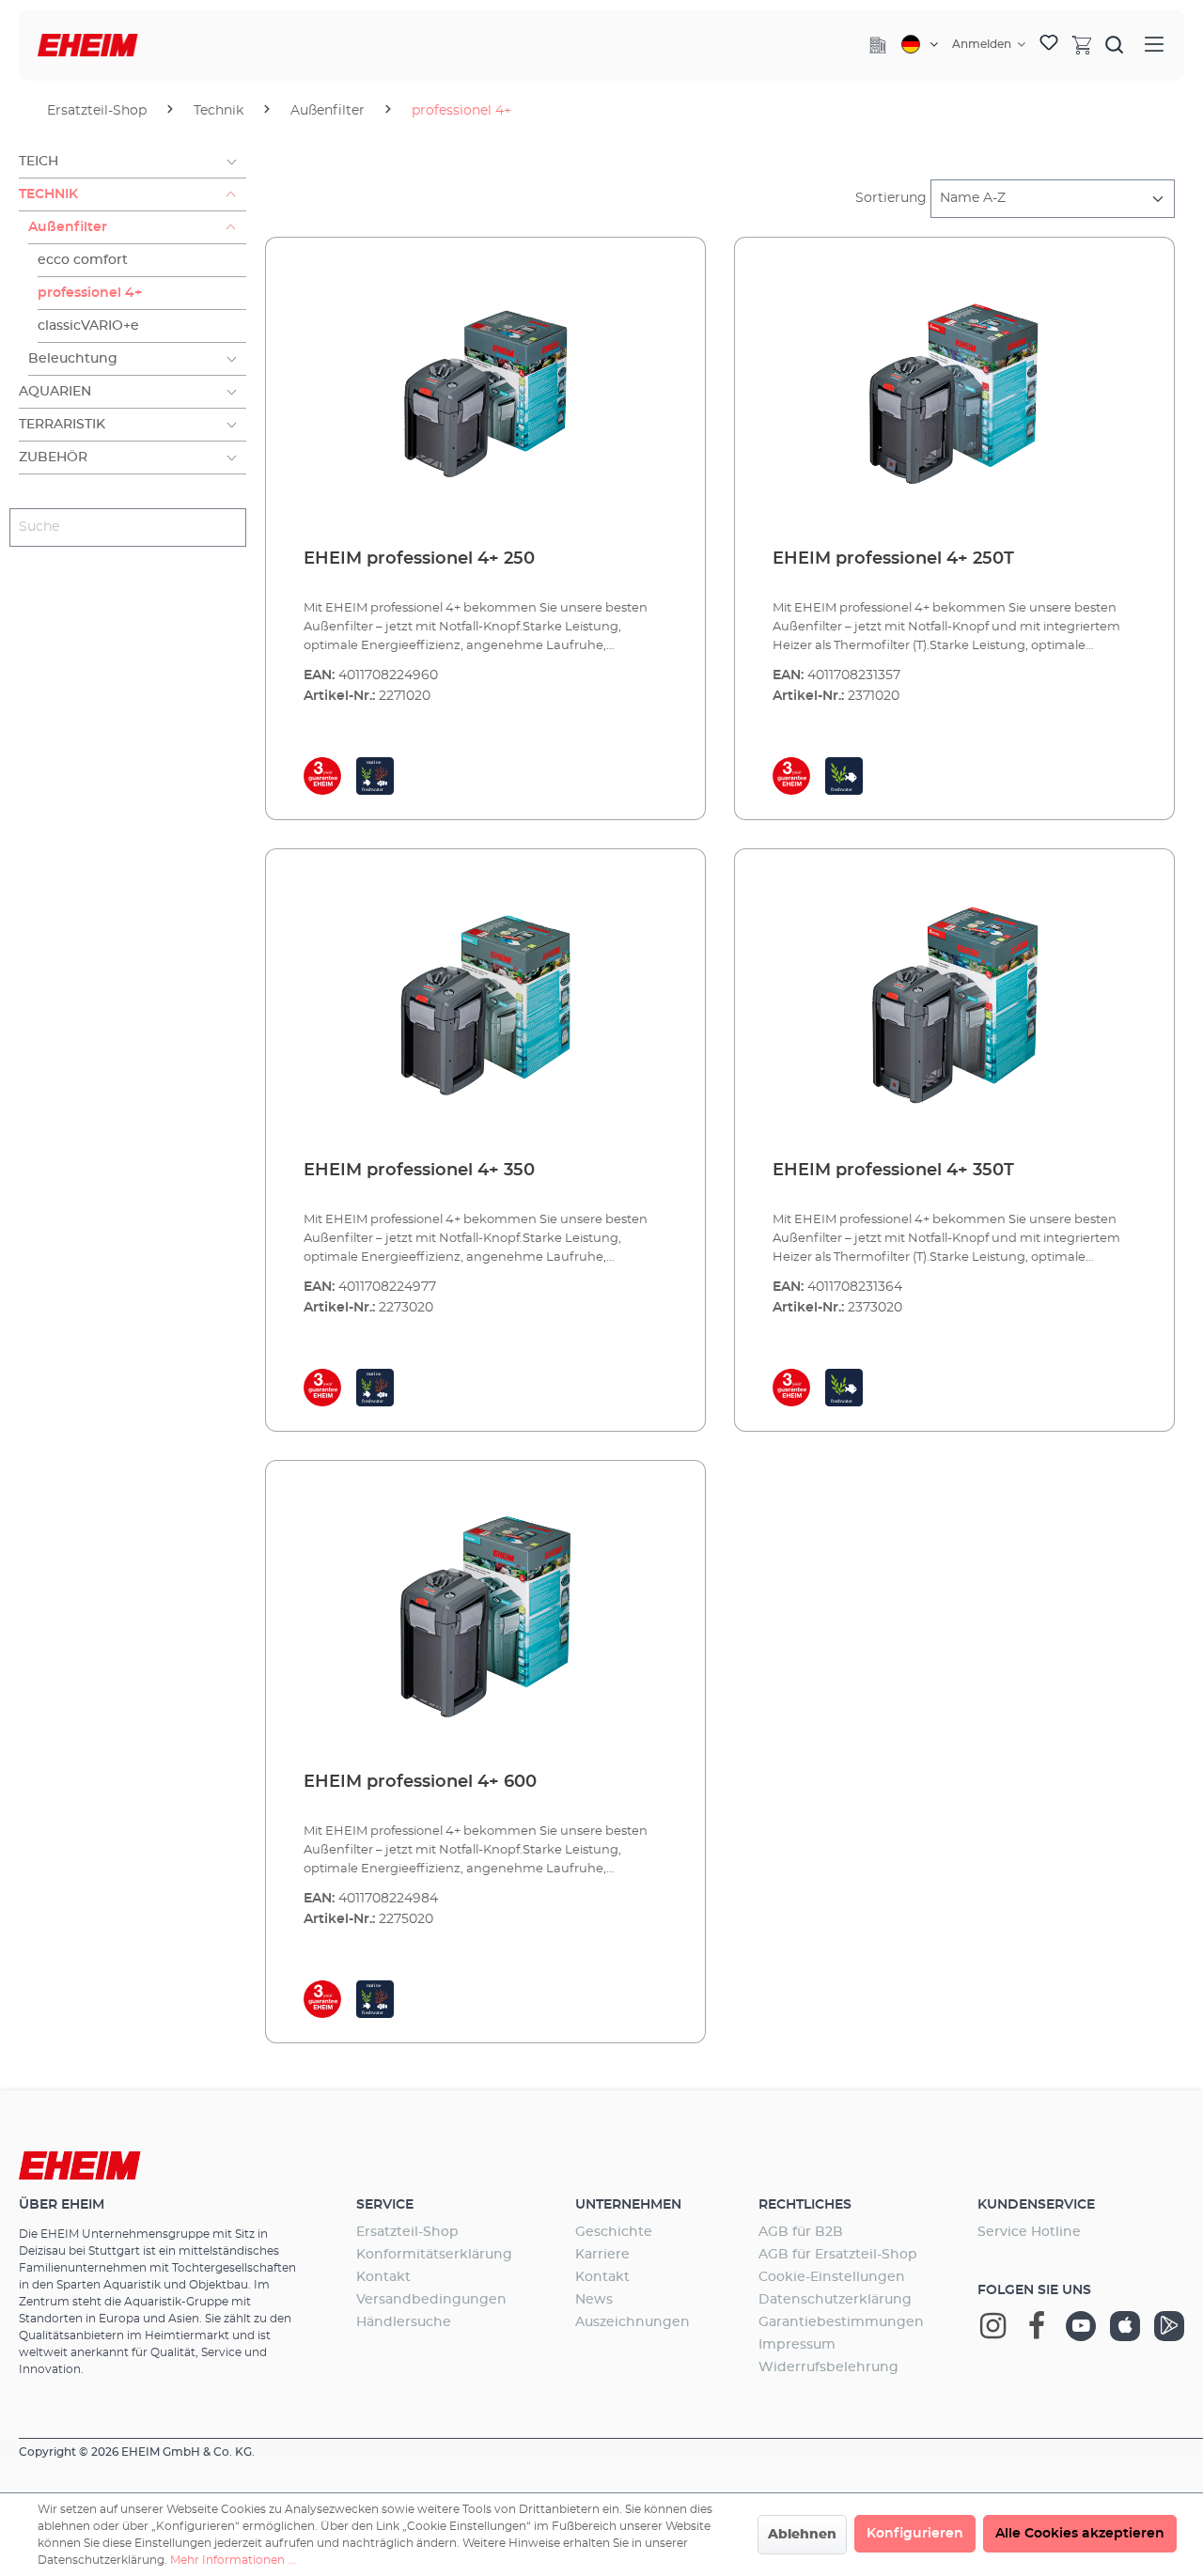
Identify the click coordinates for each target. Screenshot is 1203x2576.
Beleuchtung (73, 359)
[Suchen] (1115, 44)
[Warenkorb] (1082, 44)
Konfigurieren (915, 2534)
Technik (48, 194)
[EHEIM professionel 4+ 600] (485, 1617)
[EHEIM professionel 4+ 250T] (954, 394)
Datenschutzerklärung (835, 2300)
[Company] (878, 45)
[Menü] (1154, 45)
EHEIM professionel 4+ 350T (893, 1171)
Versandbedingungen (431, 2300)
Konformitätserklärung (434, 2255)
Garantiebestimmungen (841, 2322)
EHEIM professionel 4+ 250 (419, 559)
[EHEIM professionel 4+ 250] (485, 394)
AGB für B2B (801, 2232)
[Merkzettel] (1049, 45)
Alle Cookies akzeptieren (1080, 2534)
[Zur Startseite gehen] (88, 46)
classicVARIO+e (88, 326)
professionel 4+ (90, 293)
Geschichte (614, 2232)
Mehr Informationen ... (233, 2560)
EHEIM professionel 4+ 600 (420, 1782)
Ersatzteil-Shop (407, 2232)
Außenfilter (68, 227)
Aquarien (55, 392)
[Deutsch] (920, 44)
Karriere (602, 2255)
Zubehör (53, 458)
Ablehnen (802, 2535)
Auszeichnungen (633, 2322)
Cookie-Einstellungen (832, 2277)
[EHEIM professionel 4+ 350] (485, 1005)
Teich (39, 162)
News (594, 2300)
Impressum (797, 2345)
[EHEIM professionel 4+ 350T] (954, 1005)
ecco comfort (83, 260)
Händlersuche (404, 2322)
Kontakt (383, 2277)
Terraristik (62, 425)
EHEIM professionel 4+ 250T (893, 559)
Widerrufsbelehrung (828, 2367)
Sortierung (891, 198)
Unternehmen (628, 2205)
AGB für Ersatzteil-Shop (838, 2255)
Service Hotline (1029, 2232)
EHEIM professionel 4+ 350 (419, 1171)
